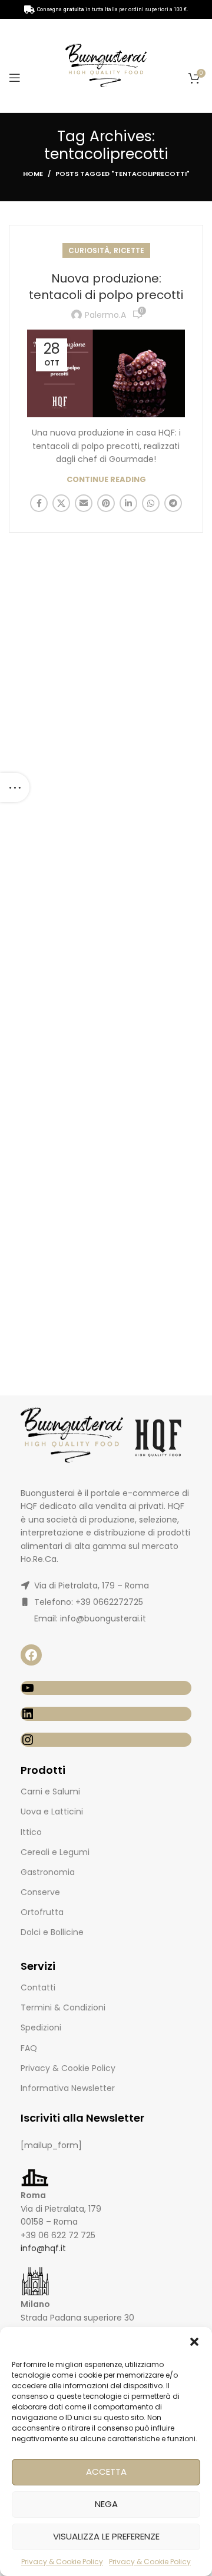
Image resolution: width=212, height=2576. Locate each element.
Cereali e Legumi (55, 1852)
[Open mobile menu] (15, 78)
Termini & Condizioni (63, 2007)
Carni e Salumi (50, 1791)
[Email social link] (84, 503)
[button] (194, 2342)
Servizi (38, 1966)
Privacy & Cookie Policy (62, 2562)
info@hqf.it (43, 2248)
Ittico (31, 1832)
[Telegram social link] (173, 503)
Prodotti (43, 1770)
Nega (106, 2504)
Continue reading (106, 479)
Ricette (129, 250)
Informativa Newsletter (68, 2088)
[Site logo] (106, 65)
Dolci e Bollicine (52, 1932)
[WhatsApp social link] (151, 503)
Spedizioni (41, 2027)
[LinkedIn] (106, 1714)
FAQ (29, 2048)
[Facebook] (31, 1655)
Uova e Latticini (52, 1811)
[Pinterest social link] (106, 503)
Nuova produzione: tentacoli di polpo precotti (106, 287)
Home (33, 174)
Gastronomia (48, 1872)
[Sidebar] (15, 787)
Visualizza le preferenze (106, 2536)
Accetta (106, 2472)
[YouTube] (106, 1688)
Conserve (40, 1892)
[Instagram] (106, 1740)
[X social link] (61, 503)
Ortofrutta (42, 1912)
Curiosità (89, 250)
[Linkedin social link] (128, 503)
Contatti (38, 1987)
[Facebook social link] (39, 503)
